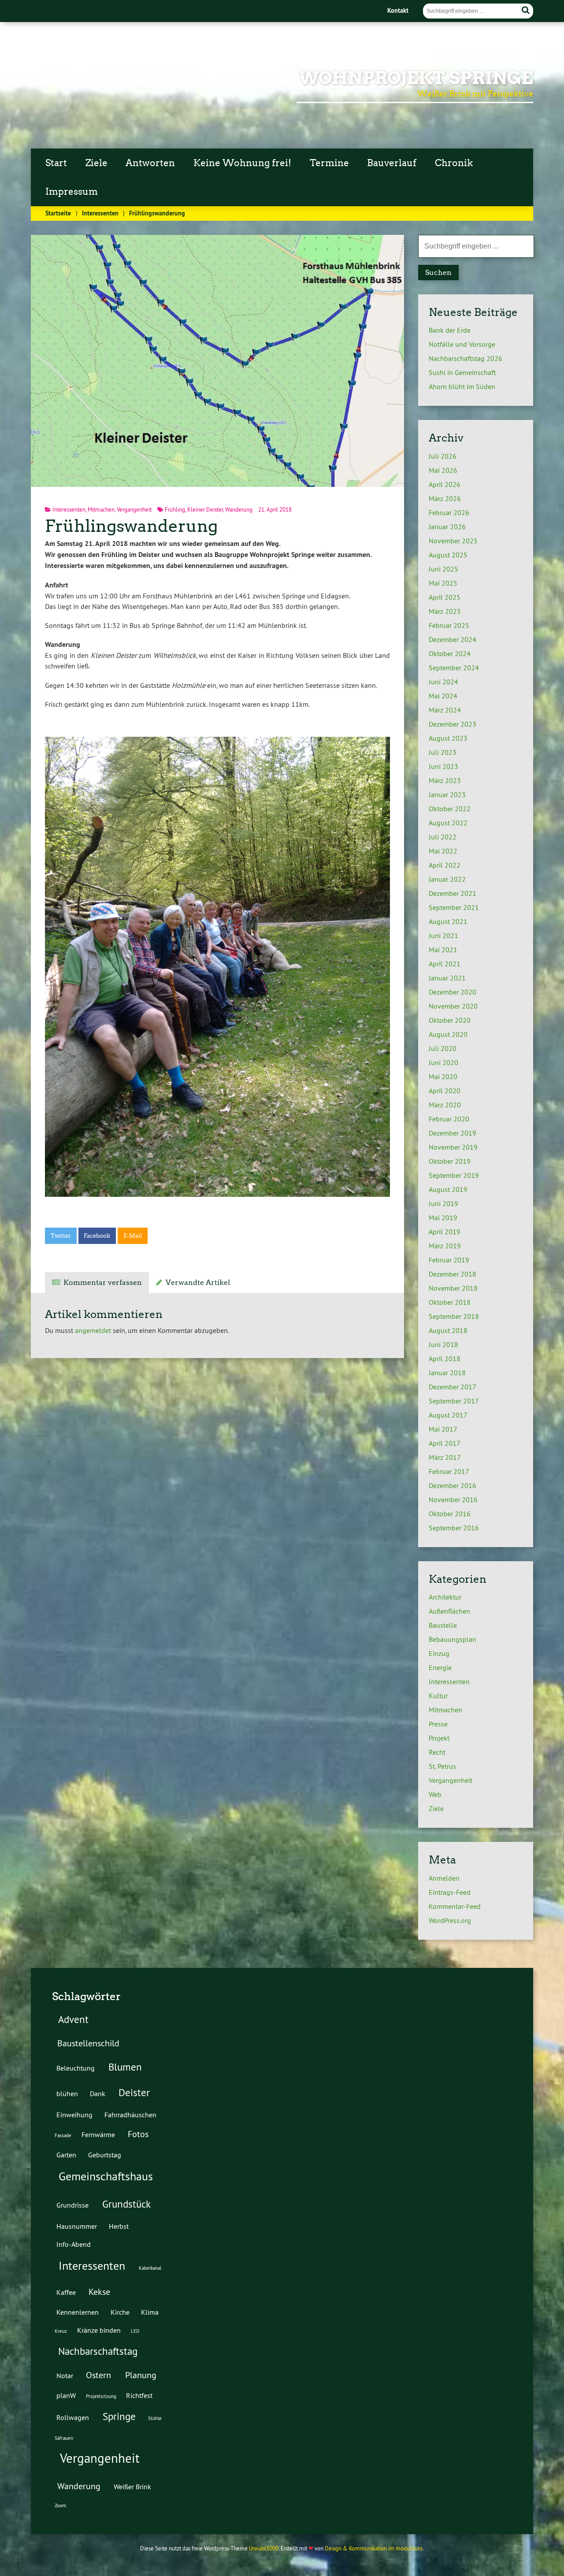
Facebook (97, 1236)
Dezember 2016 (453, 1485)
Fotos (138, 2134)
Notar (65, 2376)
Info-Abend (74, 2244)
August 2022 (448, 823)
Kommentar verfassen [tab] (103, 1282)
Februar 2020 (449, 1119)
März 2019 (445, 1246)
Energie (440, 1667)
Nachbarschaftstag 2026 (466, 358)
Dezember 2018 (453, 1274)
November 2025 (453, 541)
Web (435, 1794)
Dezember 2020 (453, 992)
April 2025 (445, 597)
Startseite (58, 213)
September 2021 (454, 907)
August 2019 (448, 1189)
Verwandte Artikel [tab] (198, 1282)
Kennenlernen (78, 2312)
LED (135, 2331)
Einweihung (74, 2115)
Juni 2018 (443, 1344)
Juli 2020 (443, 1048)
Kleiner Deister (205, 509)
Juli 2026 (443, 456)
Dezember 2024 (453, 639)
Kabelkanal (150, 2268)
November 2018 (453, 1288)
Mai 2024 (443, 696)
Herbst (119, 2226)
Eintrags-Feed (450, 1892)
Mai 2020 (443, 1076)
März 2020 (445, 1105)
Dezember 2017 (453, 1387)
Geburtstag (105, 2155)
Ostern (98, 2375)
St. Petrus (442, 1766)
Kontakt (398, 10)
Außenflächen (449, 1611)
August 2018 (448, 1330)
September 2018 (454, 1316)
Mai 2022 (443, 851)
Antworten (150, 163)
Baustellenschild (88, 2043)
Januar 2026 (447, 527)
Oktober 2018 (450, 1302)
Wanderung (239, 509)
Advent (73, 2019)
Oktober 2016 (450, 1514)
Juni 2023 (443, 766)
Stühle (155, 2418)
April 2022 (445, 865)
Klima (150, 2312)
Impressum (72, 192)
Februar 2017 (449, 1471)
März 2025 (445, 611)
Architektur (445, 1597)
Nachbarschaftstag (98, 2351)
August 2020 (448, 1034)
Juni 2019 (443, 1203)
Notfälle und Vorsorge (462, 344)
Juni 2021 (443, 935)
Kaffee (66, 2292)
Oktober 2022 (450, 809)
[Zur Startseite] (72, 115)
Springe (119, 2416)
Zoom (60, 2505)
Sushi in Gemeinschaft (462, 372)
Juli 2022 (443, 837)
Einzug (439, 1653)
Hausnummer (77, 2226)
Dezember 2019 (453, 1133)
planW (66, 2395)
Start (56, 163)
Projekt (439, 1738)
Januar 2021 (447, 978)
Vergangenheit (134, 509)
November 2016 (453, 1500)
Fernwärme (98, 2134)
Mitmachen (101, 509)
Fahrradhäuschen (130, 2115)
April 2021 (445, 964)
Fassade (63, 2135)
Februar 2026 (449, 512)
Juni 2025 (443, 569)
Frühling (175, 509)
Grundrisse (72, 2205)
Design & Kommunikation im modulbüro (374, 2548)
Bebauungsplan (453, 1639)
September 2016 (454, 1528)
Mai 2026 (443, 470)
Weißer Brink (132, 2487)
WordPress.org (450, 1920)
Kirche (120, 2312)
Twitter (61, 1236)
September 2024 (454, 668)
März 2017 (445, 1457)
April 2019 (445, 1232)
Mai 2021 (443, 950)
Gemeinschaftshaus (106, 2176)
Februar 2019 (449, 1260)
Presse (438, 1724)
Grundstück (126, 2204)
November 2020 (453, 1006)
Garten (66, 2155)
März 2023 (445, 780)
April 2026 (445, 484)
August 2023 (448, 738)
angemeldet (93, 1330)
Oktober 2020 (450, 1020)
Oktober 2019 (450, 1161)
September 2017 (454, 1401)
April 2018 (445, 1359)
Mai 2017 (443, 1429)
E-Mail (133, 1236)
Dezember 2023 (453, 724)
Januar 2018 (447, 1373)
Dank (98, 2093)
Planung (141, 2375)
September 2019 (454, 1175)
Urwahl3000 (264, 2548)
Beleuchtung (76, 2068)
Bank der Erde (450, 330)
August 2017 (448, 1415)
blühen (67, 2093)
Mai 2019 (443, 1217)
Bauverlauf (392, 163)
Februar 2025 (449, 625)
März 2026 (445, 498)
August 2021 (448, 921)
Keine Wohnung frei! (242, 163)
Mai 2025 (443, 583)
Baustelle (443, 1625)
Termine (329, 163)
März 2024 (445, 710)
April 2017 (445, 1443)
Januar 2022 (447, 879)
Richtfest (139, 2395)
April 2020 (445, 1091)
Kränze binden (99, 2330)
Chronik (454, 163)
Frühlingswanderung (131, 526)
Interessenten (100, 213)
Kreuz (61, 2331)
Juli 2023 (443, 752)
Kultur (438, 1696)
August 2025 (448, 555)
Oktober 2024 (450, 653)
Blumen (125, 2067)
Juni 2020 (443, 1062)
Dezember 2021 (453, 893)
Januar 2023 (447, 794)
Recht (437, 1752)
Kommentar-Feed (455, 1906)
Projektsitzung (101, 2396)
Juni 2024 (443, 682)
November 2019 (453, 1147)
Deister (134, 2092)
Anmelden (444, 1878)
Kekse (99, 2292)
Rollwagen (73, 2417)
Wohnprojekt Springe (416, 78)
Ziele (96, 163)
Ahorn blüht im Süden (462, 386)
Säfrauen (64, 2438)
